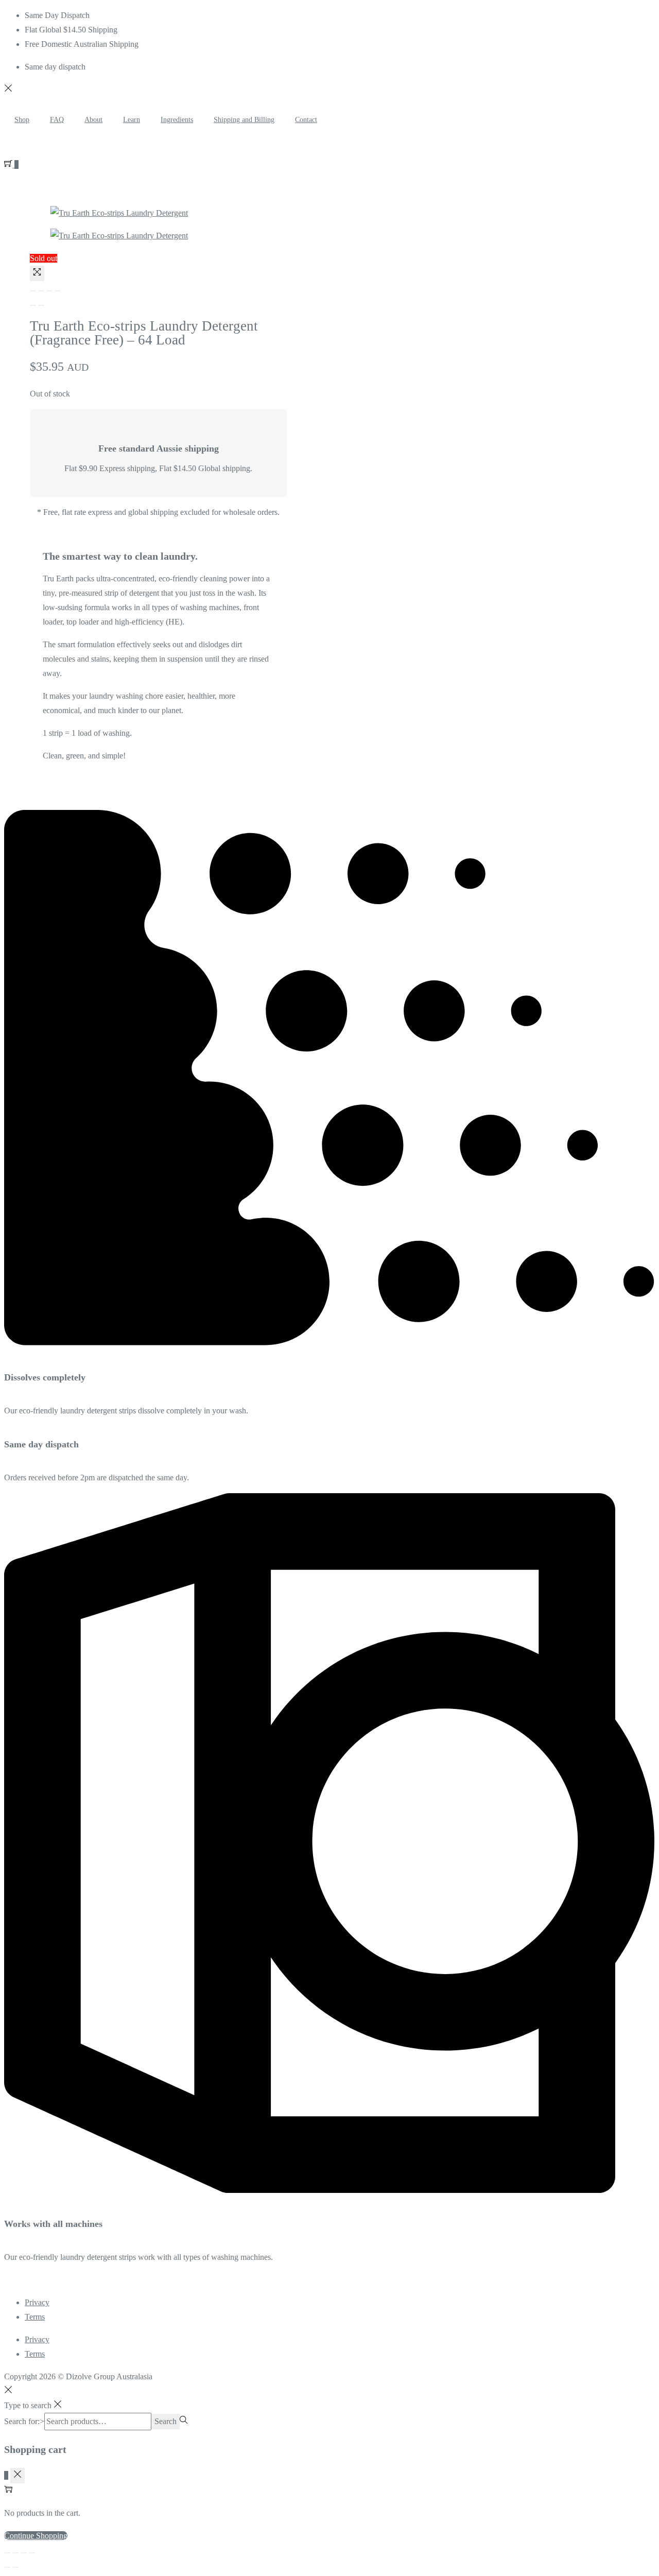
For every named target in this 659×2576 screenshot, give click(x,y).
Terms (35, 2317)
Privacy (37, 2302)
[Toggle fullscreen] (49, 291)
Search (166, 2421)
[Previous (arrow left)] (33, 305)
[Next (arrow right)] (41, 305)
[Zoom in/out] (58, 291)
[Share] (41, 291)
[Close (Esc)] (33, 291)
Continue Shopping (36, 2536)
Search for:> (24, 2421)
